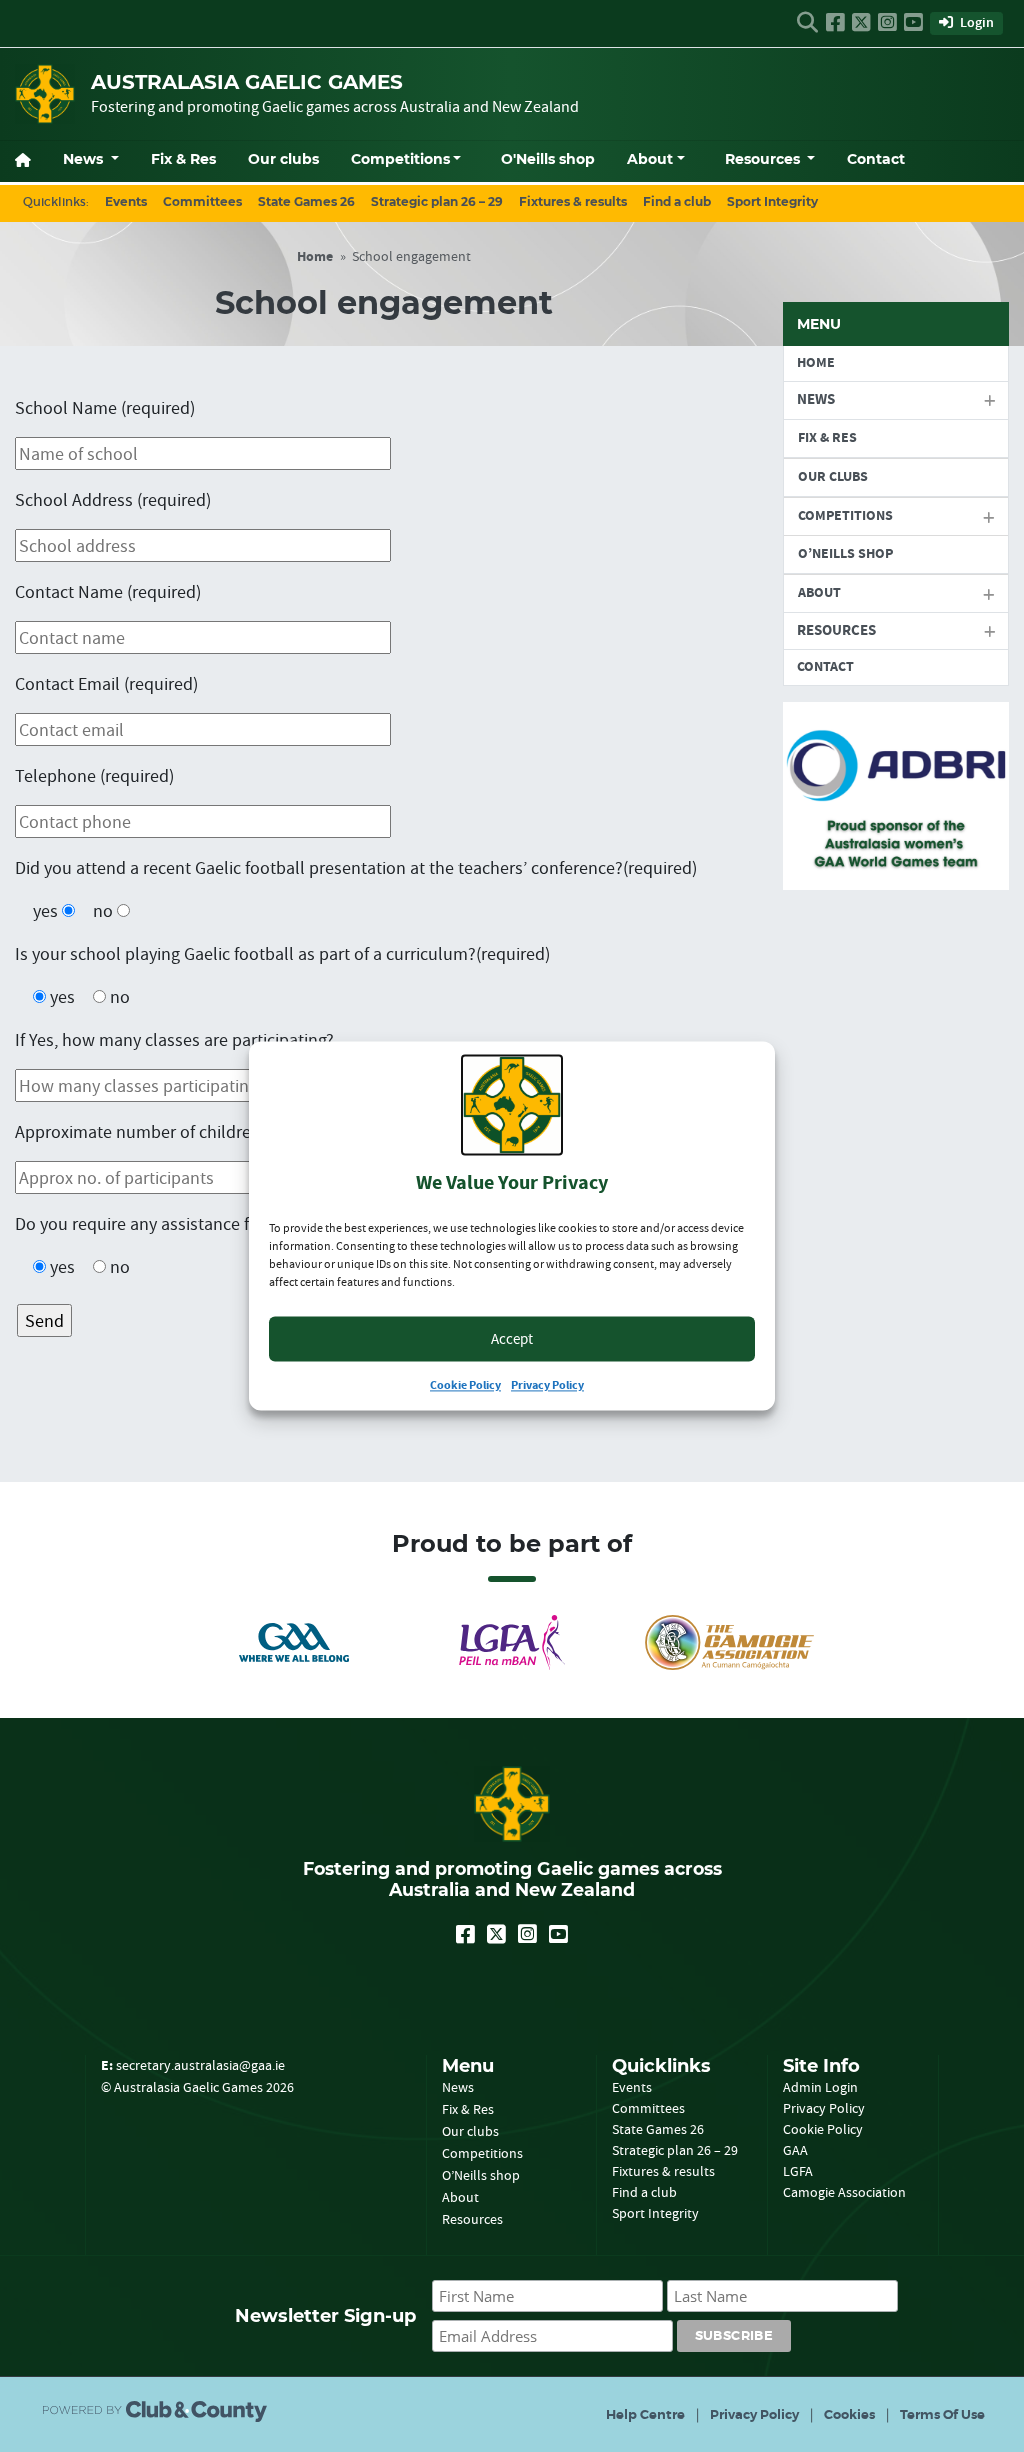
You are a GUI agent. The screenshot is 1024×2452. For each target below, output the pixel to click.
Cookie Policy (465, 1386)
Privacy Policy (547, 1386)
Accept (512, 1338)
